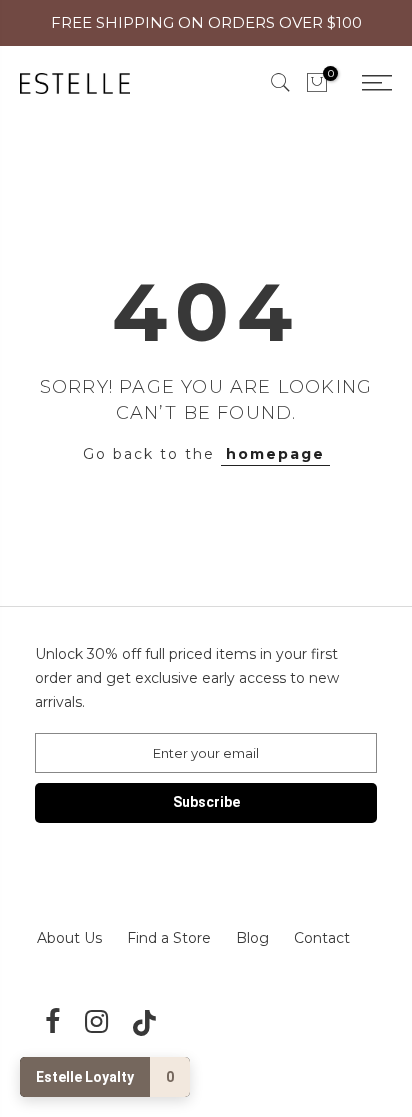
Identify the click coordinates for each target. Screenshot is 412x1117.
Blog (252, 938)
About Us (69, 938)
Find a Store (169, 938)
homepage (275, 454)
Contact (322, 938)
